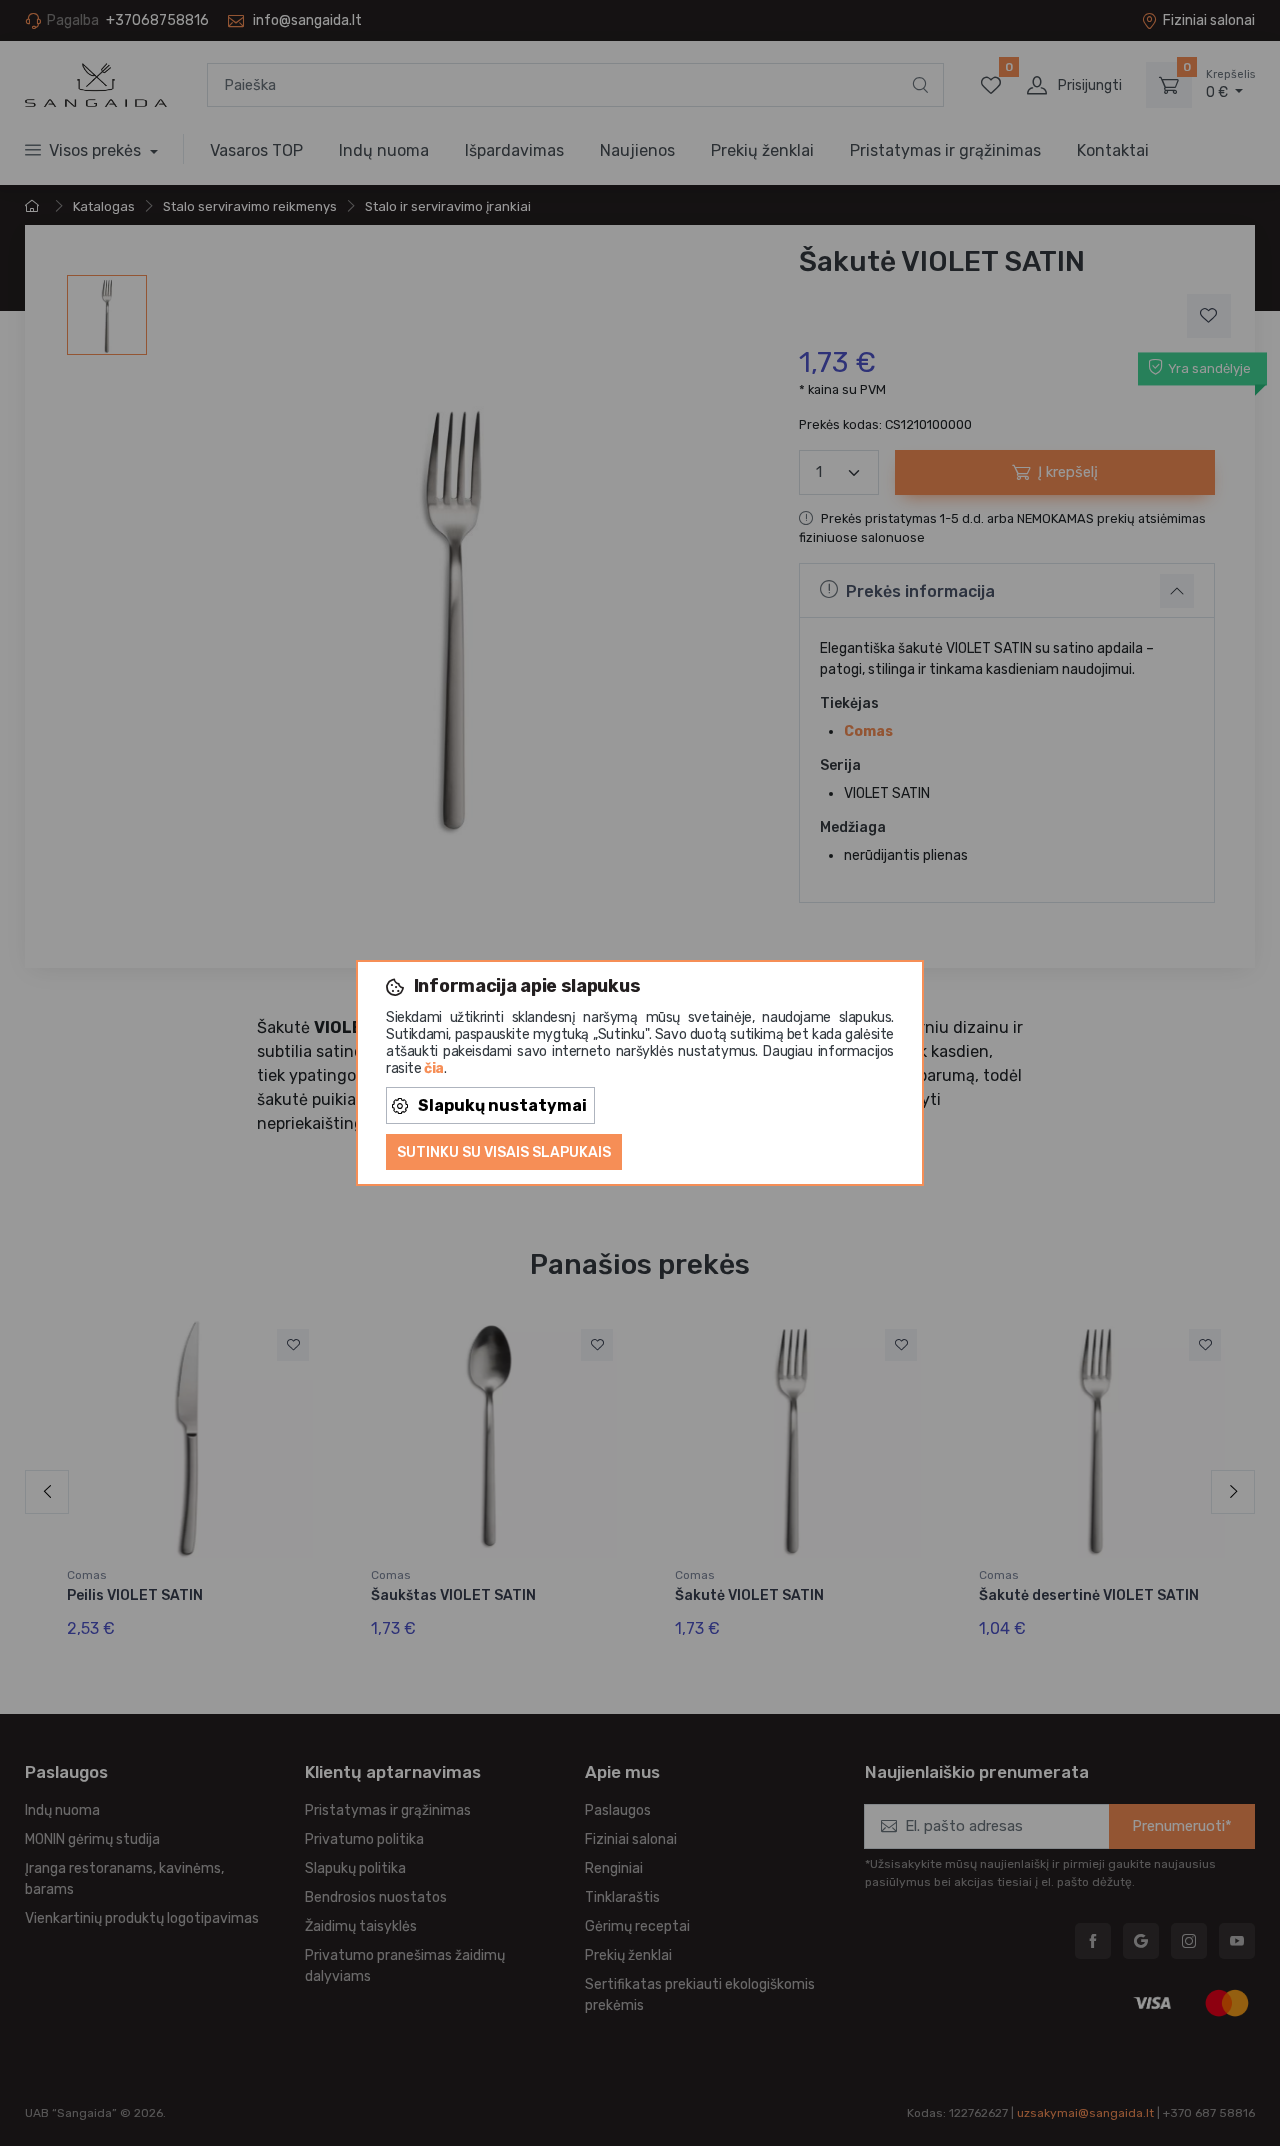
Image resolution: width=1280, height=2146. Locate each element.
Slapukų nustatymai (502, 1105)
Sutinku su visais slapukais (504, 1152)
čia (434, 1068)
